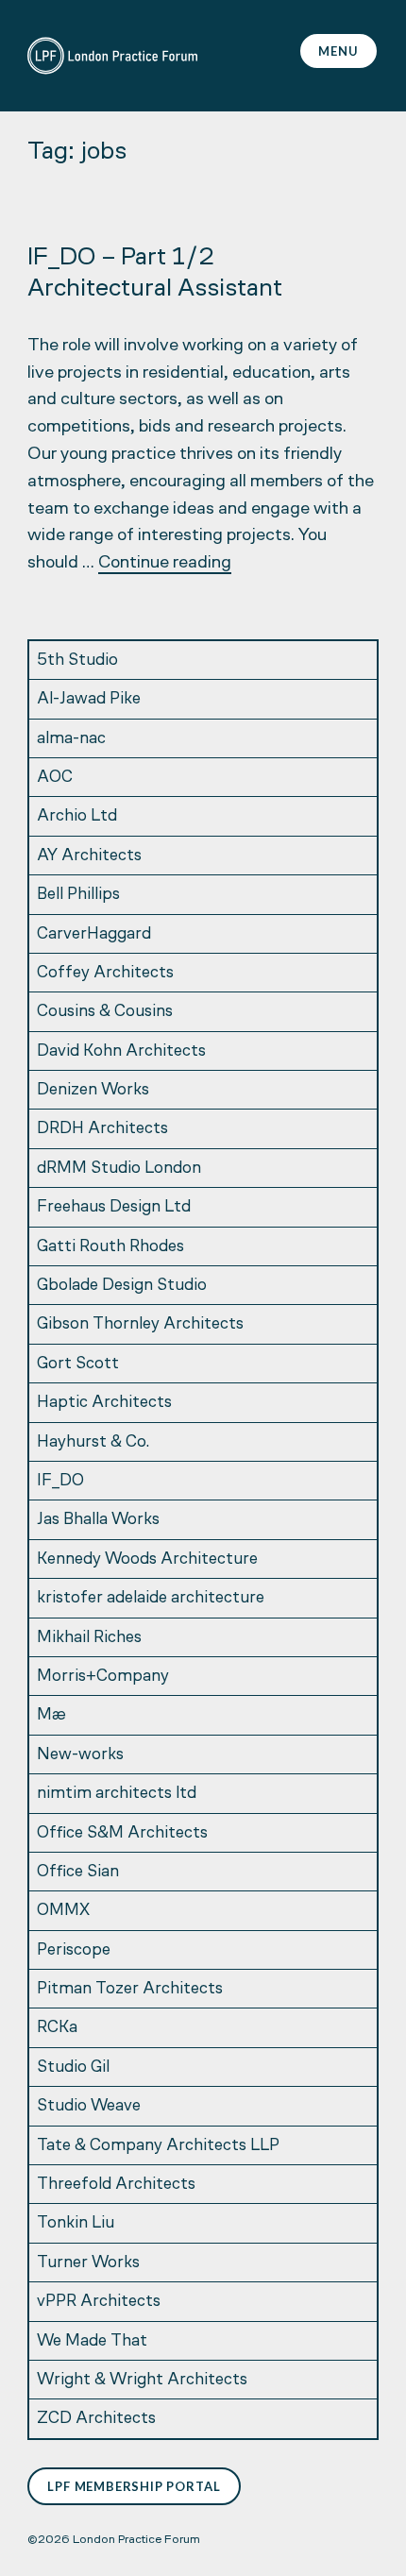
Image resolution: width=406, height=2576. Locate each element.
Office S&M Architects (122, 1833)
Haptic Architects (104, 1403)
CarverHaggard (94, 934)
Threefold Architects (116, 2185)
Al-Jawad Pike (89, 699)
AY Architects (89, 856)
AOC (55, 778)
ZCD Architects (96, 2419)
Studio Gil (73, 2068)
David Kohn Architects (121, 1051)
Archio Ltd (77, 816)
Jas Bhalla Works (98, 1520)
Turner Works (88, 2263)
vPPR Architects (99, 2302)
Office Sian (78, 1872)
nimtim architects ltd (117, 1794)
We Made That (92, 2341)
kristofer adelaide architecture (151, 1598)
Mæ (51, 1715)
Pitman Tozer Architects (130, 1989)
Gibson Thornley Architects (140, 1324)
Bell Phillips (78, 895)
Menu (338, 51)
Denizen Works (93, 1090)
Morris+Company (103, 1677)
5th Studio (77, 661)
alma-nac (71, 739)
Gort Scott (78, 1364)
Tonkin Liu (76, 2223)
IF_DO (60, 1481)
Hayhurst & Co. (93, 1442)
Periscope (74, 1950)
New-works (80, 1755)
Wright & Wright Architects (142, 2380)
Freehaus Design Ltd (114, 1207)
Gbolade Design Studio (122, 1286)
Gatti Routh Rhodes (110, 1247)
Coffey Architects (105, 973)
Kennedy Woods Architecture (147, 1559)
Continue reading (165, 563)
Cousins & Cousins (105, 1012)
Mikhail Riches (89, 1638)
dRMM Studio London (119, 1169)
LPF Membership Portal (134, 2486)
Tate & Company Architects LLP (158, 2146)
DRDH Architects (102, 1129)
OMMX (63, 1911)
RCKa (57, 2028)
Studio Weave (89, 2106)
